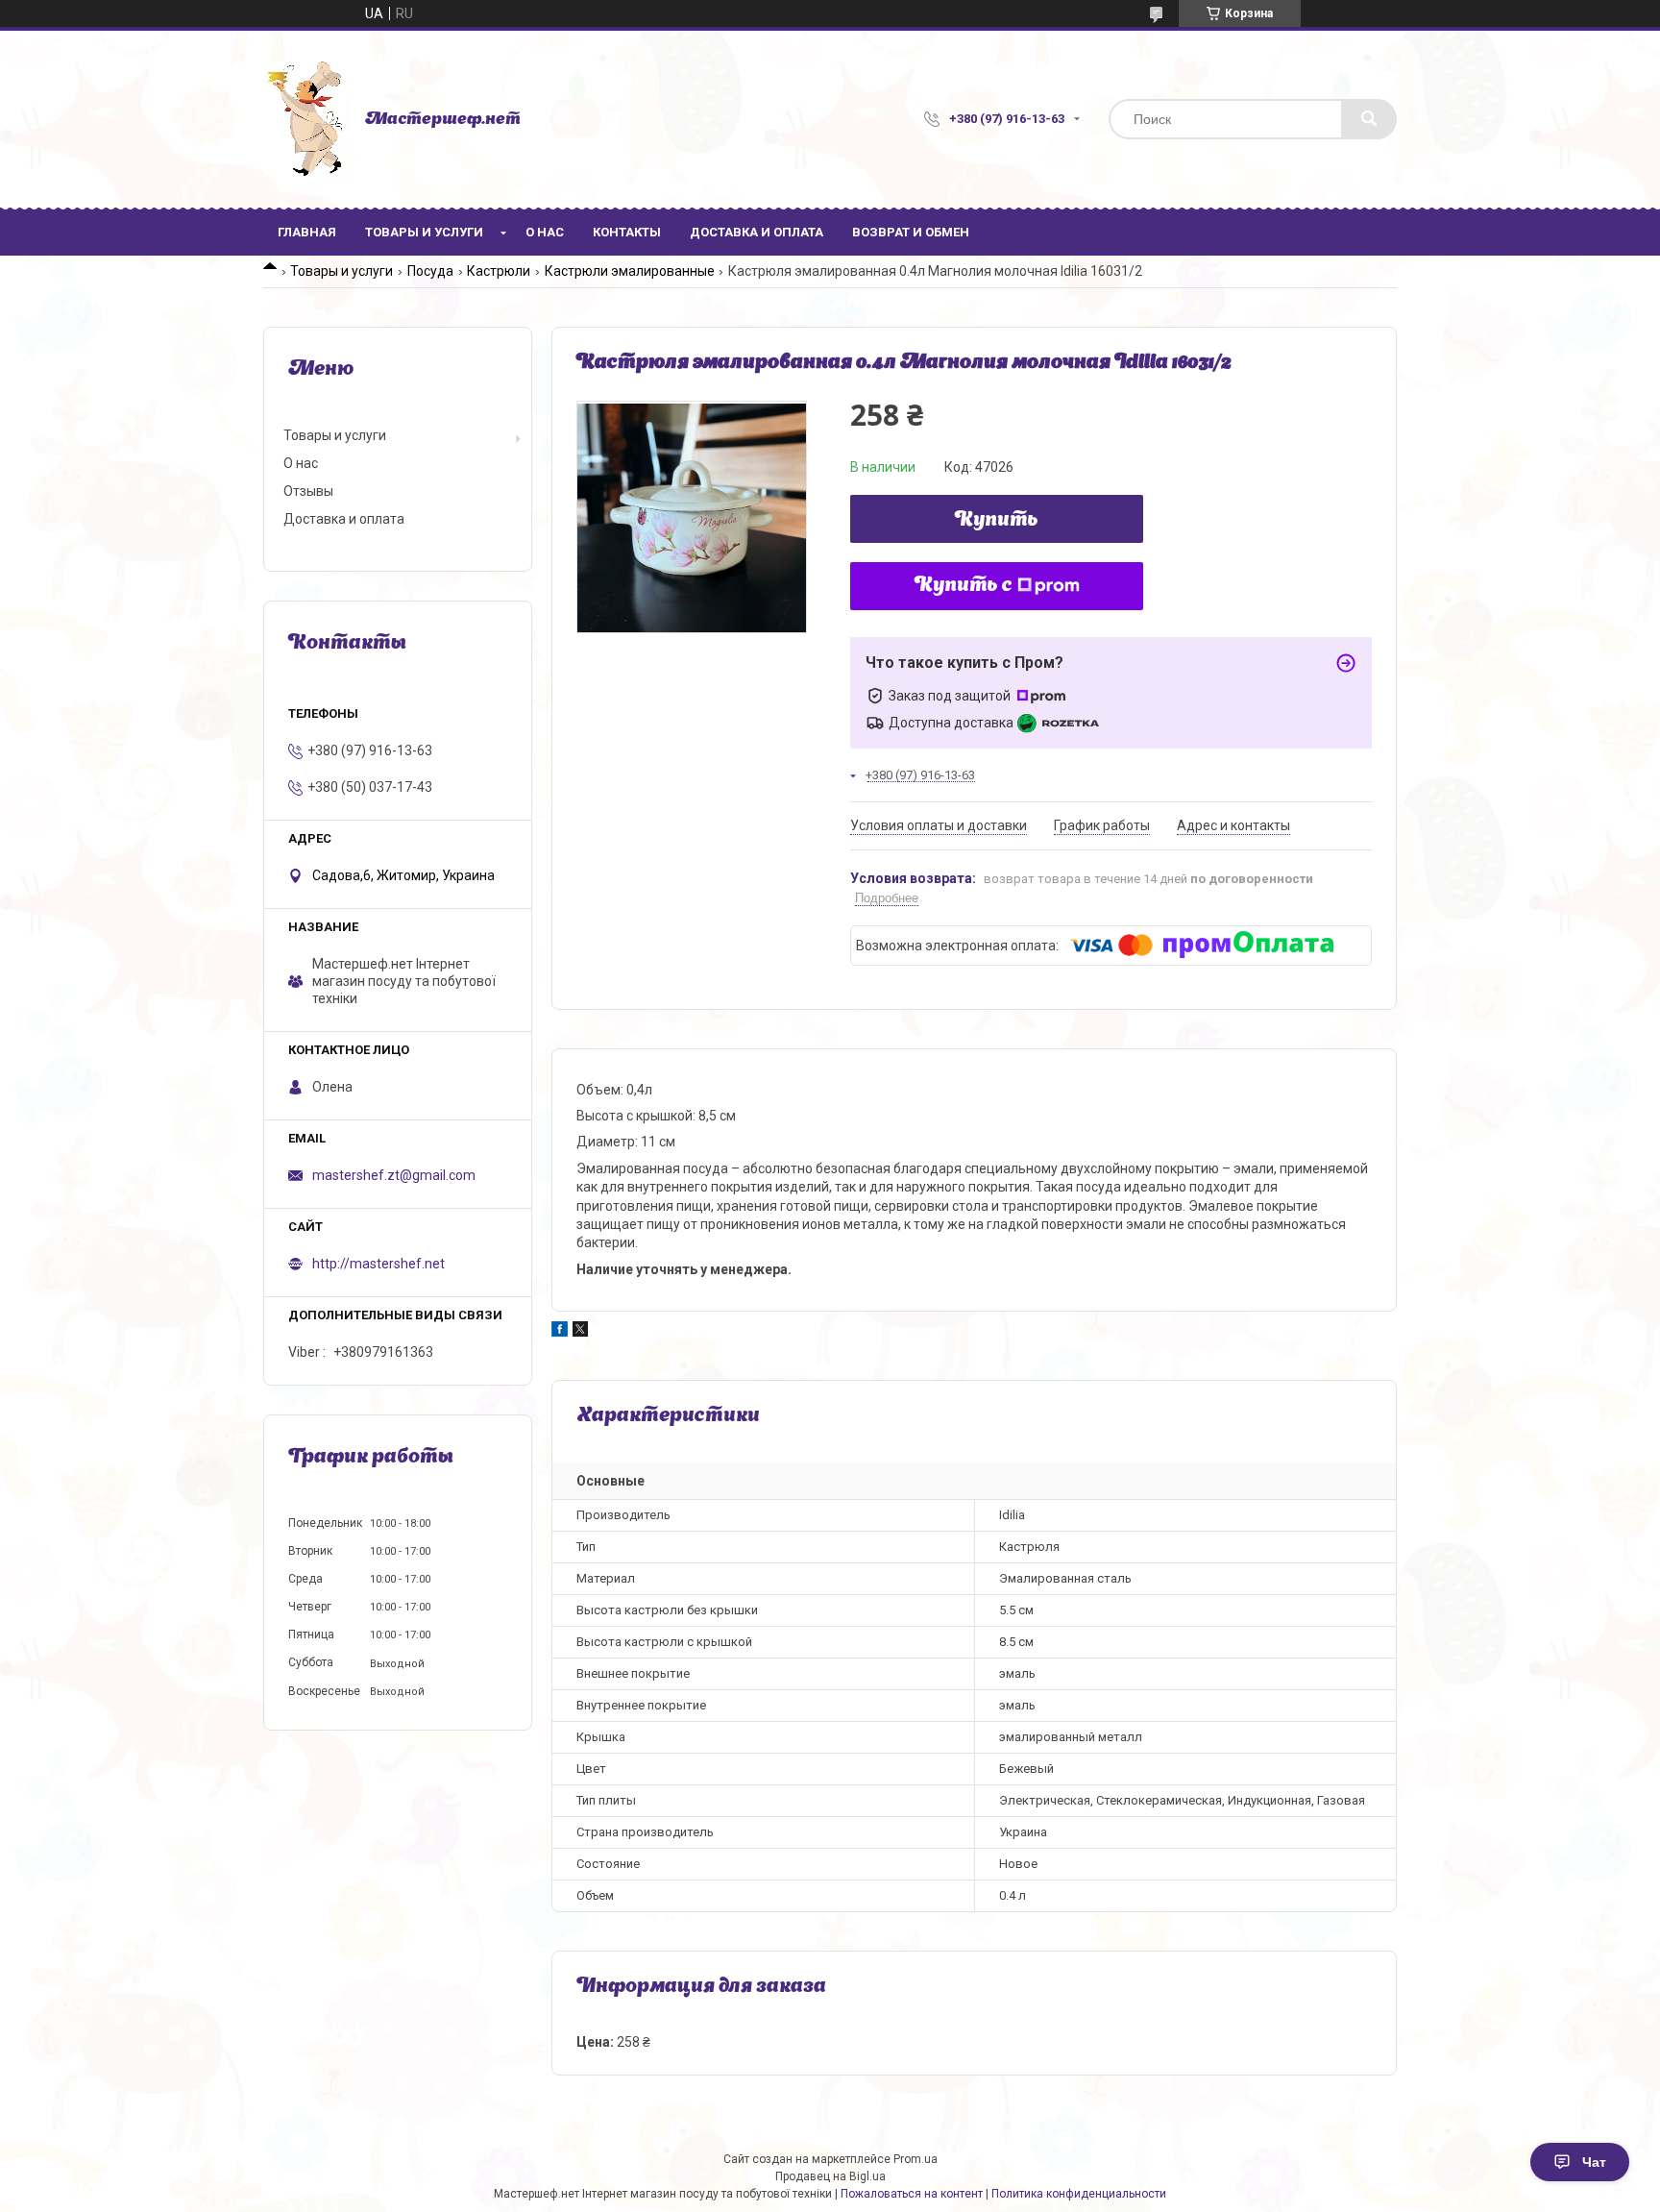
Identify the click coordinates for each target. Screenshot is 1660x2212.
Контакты (627, 232)
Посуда (430, 271)
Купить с (964, 586)
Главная (307, 232)
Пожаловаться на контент (912, 2194)
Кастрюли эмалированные (630, 271)
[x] (580, 1332)
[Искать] (1369, 119)
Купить (997, 521)
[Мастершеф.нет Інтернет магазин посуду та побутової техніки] (305, 119)
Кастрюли (499, 271)
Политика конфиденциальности (1079, 2194)
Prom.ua (915, 2159)
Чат (1594, 2162)
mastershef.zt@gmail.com (394, 1175)
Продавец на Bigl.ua (830, 2176)
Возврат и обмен (911, 232)
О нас (545, 232)
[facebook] (560, 1332)
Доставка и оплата (757, 232)
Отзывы (308, 491)
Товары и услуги (424, 232)
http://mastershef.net (378, 1264)
